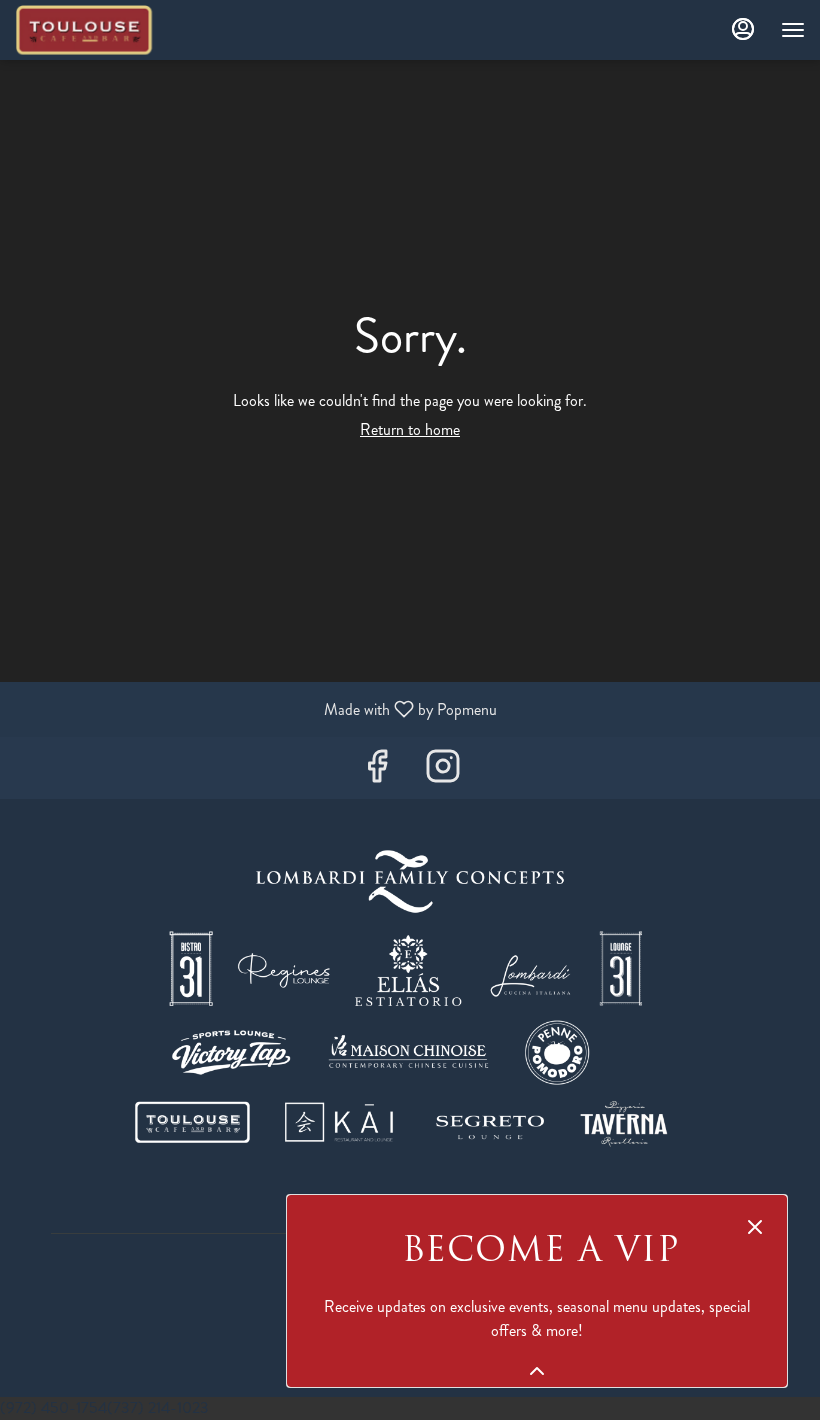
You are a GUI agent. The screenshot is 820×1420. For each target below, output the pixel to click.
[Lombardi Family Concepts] (410, 998)
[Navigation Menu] (793, 30)
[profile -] (743, 29)
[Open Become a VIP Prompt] (537, 1371)
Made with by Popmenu (256, 708)
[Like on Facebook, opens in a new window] (377, 772)
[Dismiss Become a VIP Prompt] (755, 1227)
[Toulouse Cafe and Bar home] (105, 30)
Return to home (410, 429)
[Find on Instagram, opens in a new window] (443, 772)
